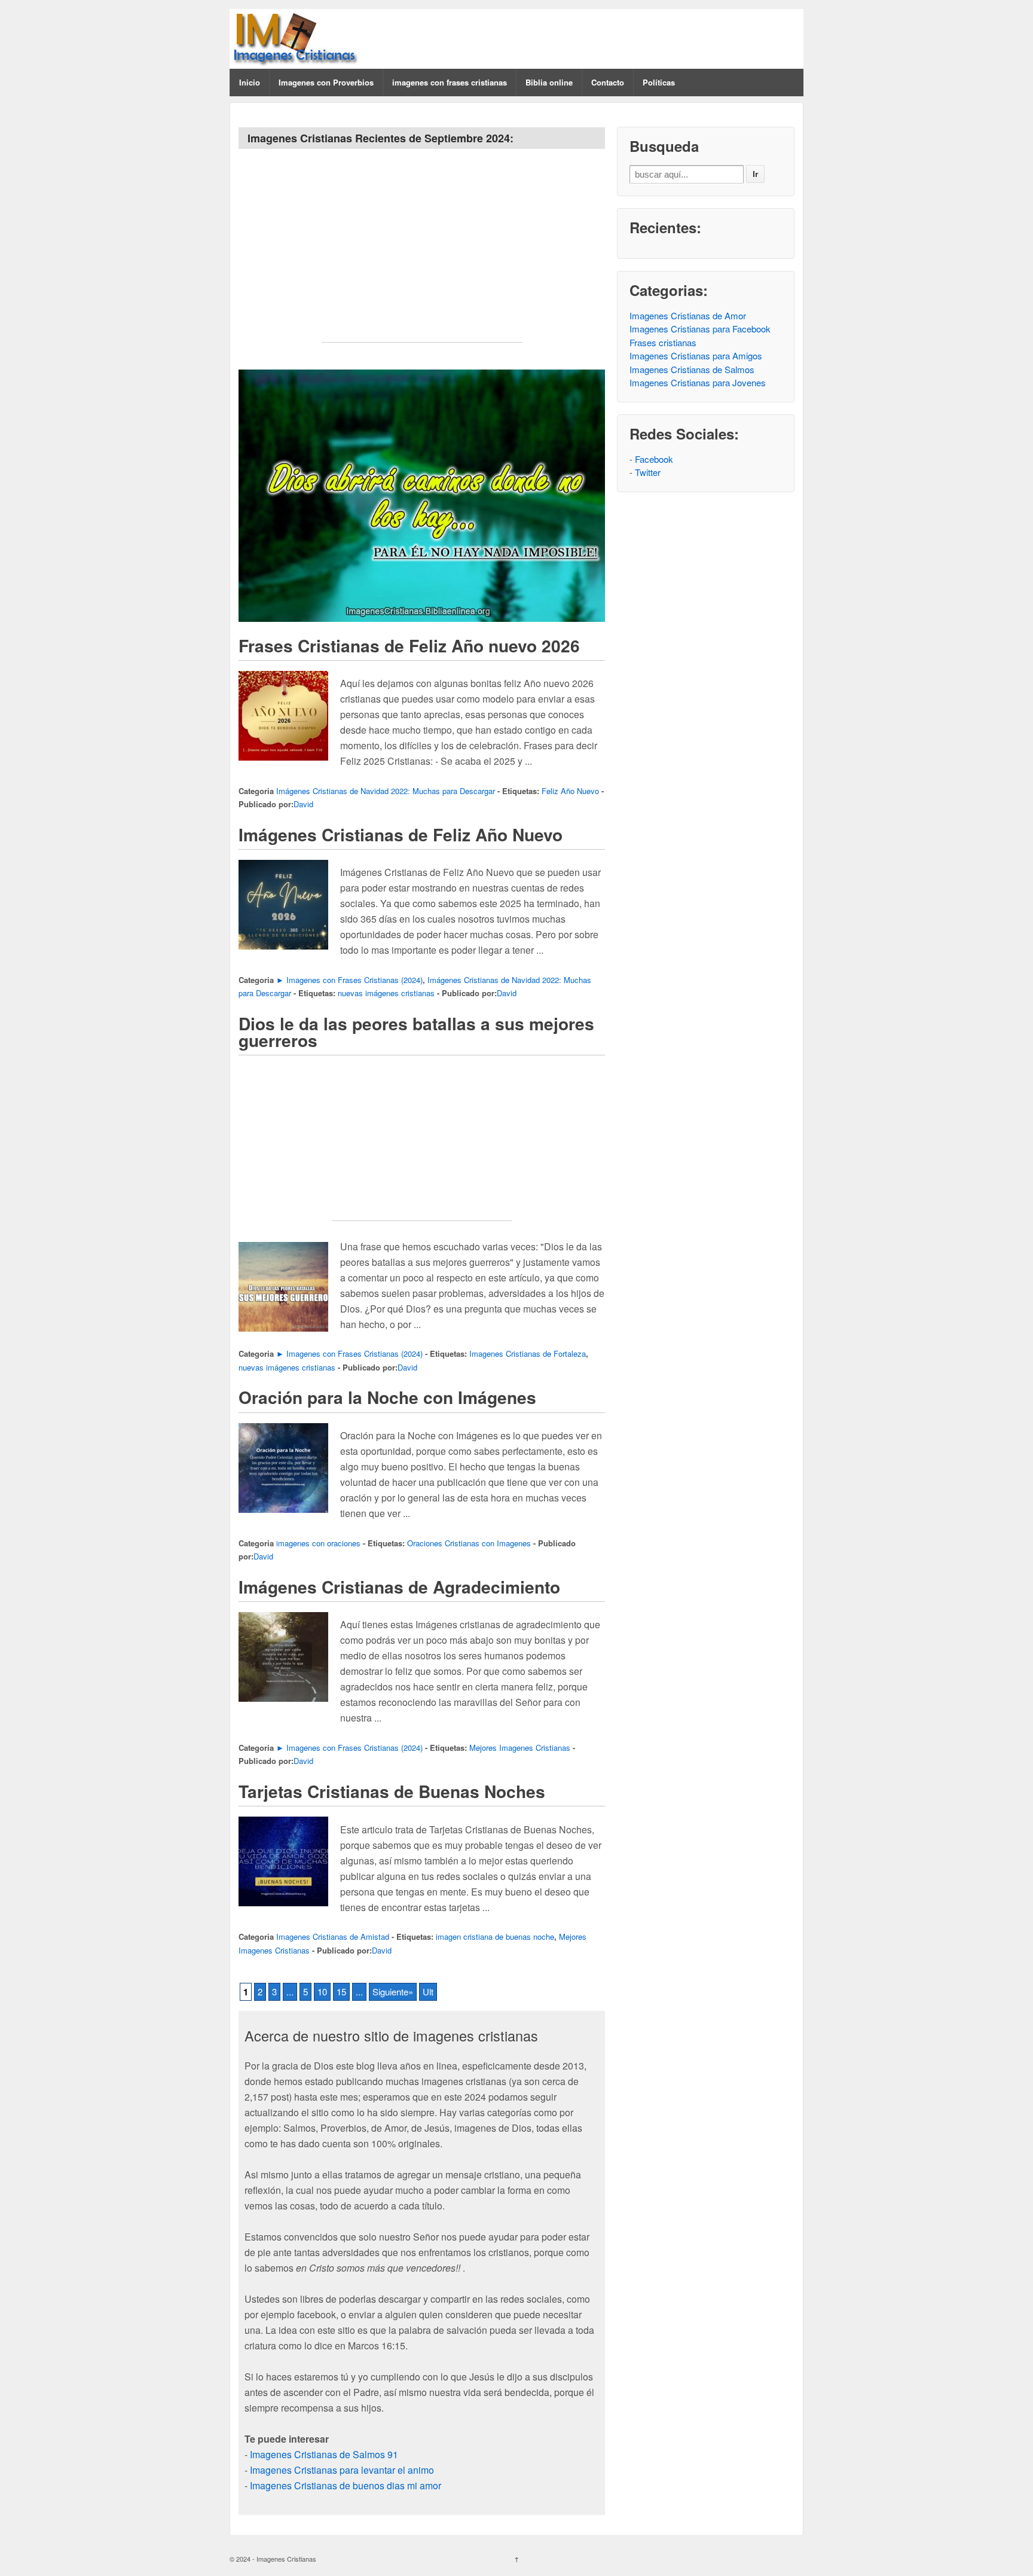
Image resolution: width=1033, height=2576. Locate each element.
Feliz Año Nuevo (570, 791)
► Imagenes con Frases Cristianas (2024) (349, 980)
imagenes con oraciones (318, 1543)
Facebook (654, 459)
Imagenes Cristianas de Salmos (692, 369)
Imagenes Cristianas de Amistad (333, 1936)
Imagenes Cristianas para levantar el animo (342, 2470)
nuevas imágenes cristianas (386, 993)
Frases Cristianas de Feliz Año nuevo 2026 (409, 645)
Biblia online (549, 82)
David (303, 804)
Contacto (608, 82)
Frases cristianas (663, 342)
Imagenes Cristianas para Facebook (700, 329)
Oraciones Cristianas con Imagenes (469, 1543)
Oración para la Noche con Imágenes (387, 1397)
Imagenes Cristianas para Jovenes (698, 382)
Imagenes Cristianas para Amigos (696, 355)
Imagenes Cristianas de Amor (688, 315)
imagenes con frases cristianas (450, 82)
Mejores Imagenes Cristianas (520, 1748)
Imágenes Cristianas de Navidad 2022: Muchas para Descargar (386, 791)
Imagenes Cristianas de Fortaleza (528, 1353)
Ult (428, 1991)
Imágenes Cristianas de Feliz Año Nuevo (401, 834)
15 (341, 1991)
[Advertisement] (422, 258)
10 (322, 1991)
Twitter (648, 472)
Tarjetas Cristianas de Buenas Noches (392, 1791)
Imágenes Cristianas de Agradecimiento (399, 1587)
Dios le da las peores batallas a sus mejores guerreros (416, 1032)
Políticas (659, 82)
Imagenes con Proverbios (326, 82)
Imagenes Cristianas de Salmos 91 (324, 2454)
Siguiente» (393, 1991)
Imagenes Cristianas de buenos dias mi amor (346, 2485)
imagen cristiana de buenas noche (495, 1936)
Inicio (250, 82)
